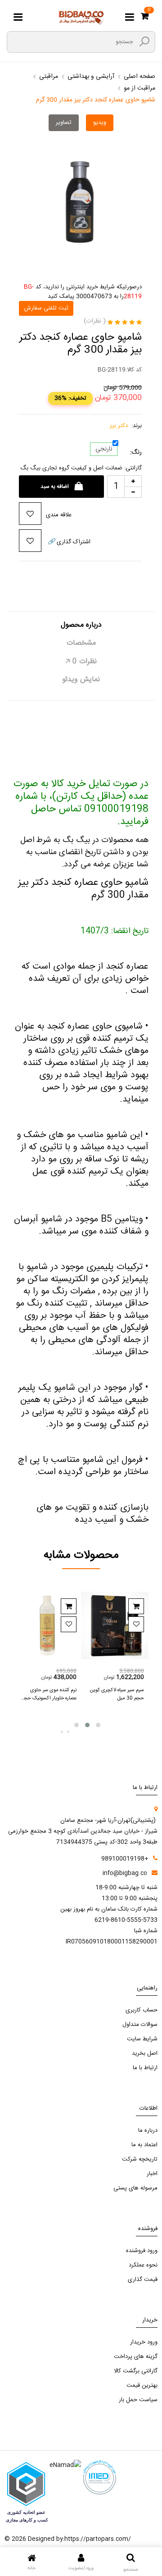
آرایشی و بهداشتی (91, 77)
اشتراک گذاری (69, 542)
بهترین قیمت (142, 2385)
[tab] (81, 629)
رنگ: (136, 453)
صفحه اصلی (139, 77)
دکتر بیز (119, 426)
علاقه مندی (59, 515)
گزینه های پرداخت (136, 2357)
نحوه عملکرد (143, 2265)
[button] (76, 1725)
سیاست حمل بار (138, 2400)
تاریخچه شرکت (140, 2159)
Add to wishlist (69, 1624)
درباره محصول (81, 625)
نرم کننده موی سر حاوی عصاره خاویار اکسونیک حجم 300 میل (49, 1698)
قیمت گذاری (143, 2280)
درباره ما (148, 2130)
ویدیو (100, 123)
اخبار (152, 2174)
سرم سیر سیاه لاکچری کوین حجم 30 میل (117, 1694)
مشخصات (81, 643)
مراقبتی (49, 77)
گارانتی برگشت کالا (136, 2371)
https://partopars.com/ (98, 2539)
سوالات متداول (140, 2025)
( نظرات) (95, 321)
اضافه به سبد (55, 487)
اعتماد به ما (144, 2145)
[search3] (144, 41)
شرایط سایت (142, 2039)
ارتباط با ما (145, 2068)
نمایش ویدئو (81, 680)
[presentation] (62, 1732)
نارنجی (104, 449)
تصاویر (64, 123)
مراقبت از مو (139, 88)
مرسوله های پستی (135, 2188)
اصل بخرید (145, 2053)
